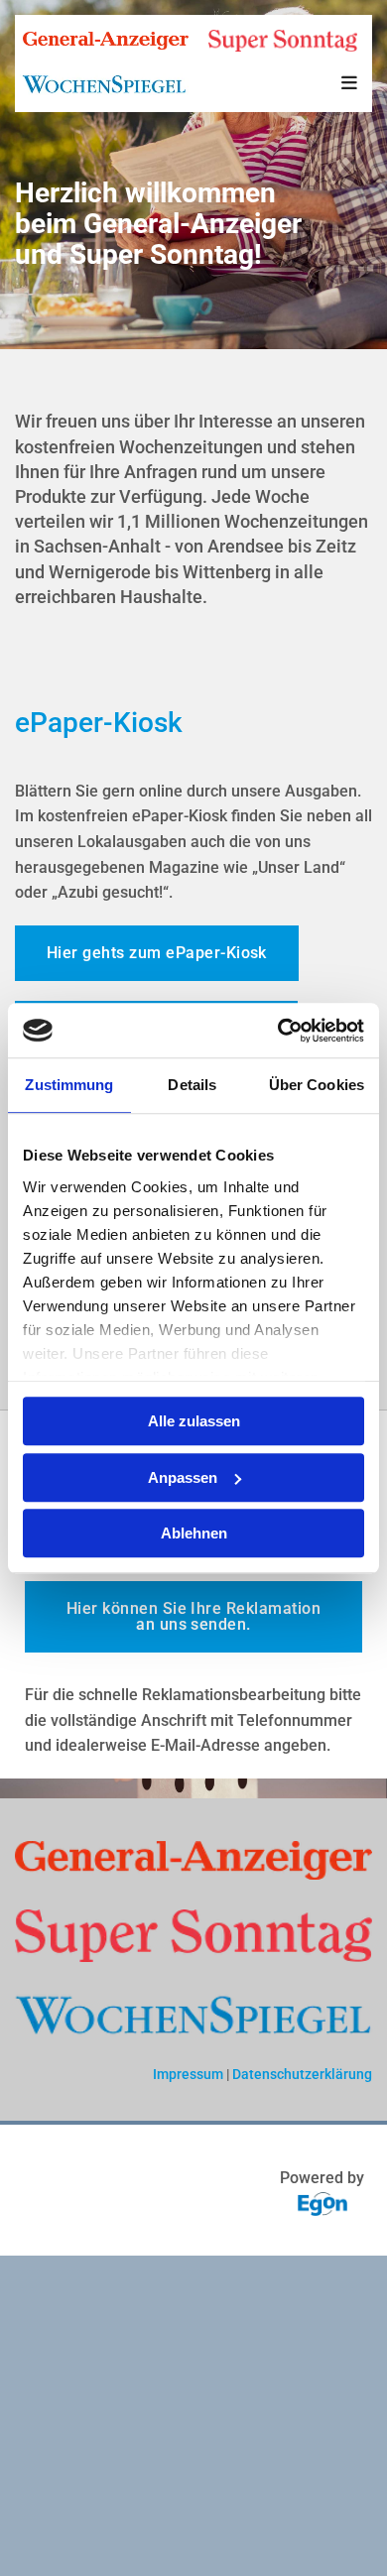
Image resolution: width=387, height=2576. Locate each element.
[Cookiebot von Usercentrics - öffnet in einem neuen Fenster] (278, 1031)
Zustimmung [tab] (69, 1085)
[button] (349, 84)
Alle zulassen (194, 1421)
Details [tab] (192, 1085)
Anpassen (183, 1477)
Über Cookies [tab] (317, 1085)
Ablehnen (194, 1533)
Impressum (188, 2074)
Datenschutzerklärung (302, 2074)
